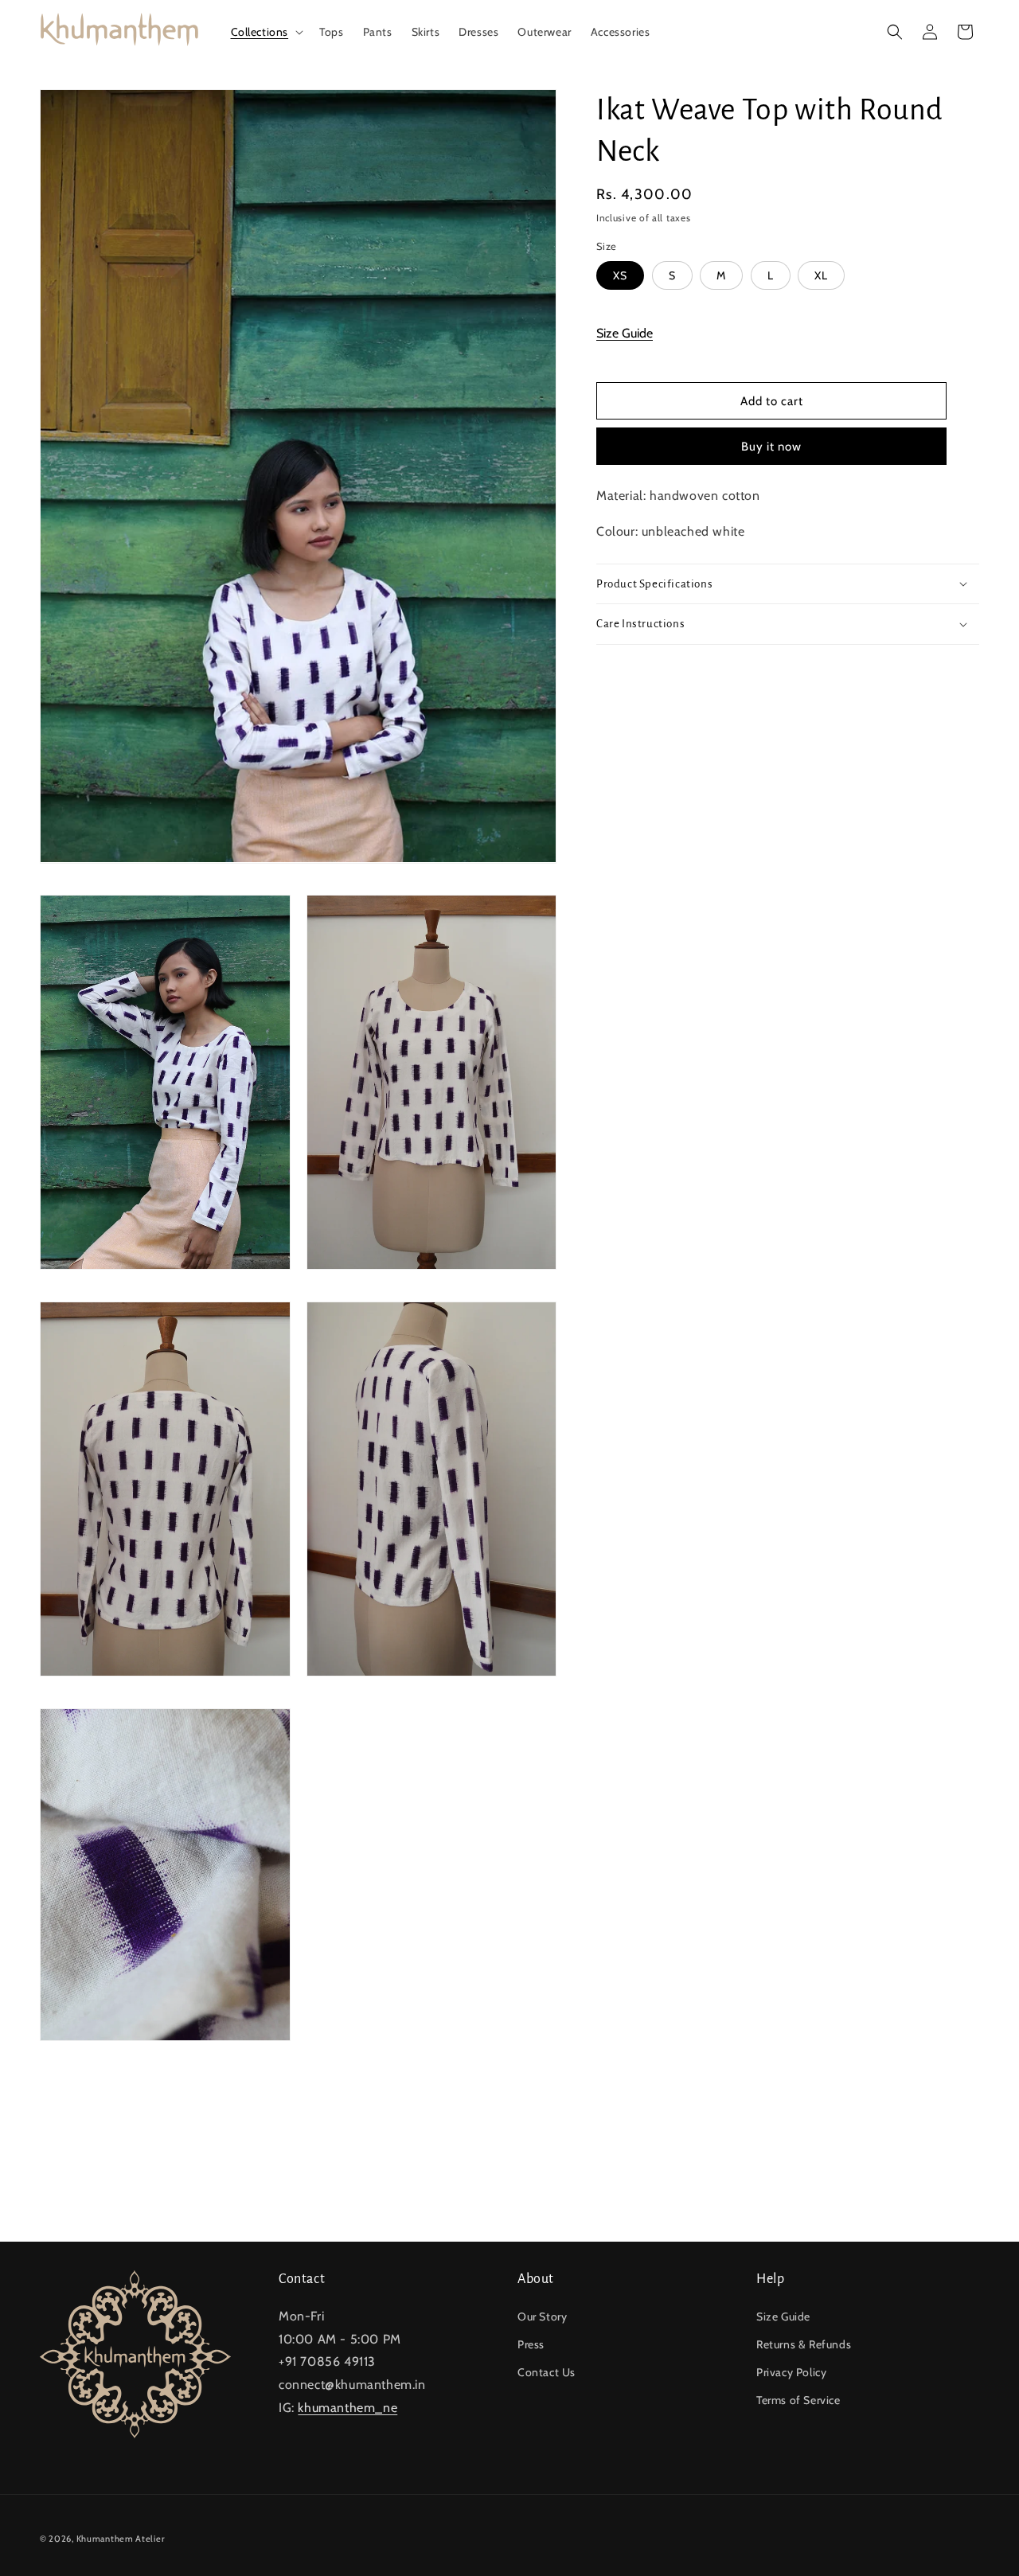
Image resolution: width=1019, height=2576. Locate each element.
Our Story (542, 2316)
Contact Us (547, 2372)
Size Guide (625, 332)
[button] (266, 32)
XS (620, 275)
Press (531, 2344)
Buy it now (771, 447)
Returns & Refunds (804, 2344)
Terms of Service (798, 2400)
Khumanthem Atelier (121, 2539)
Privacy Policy (791, 2372)
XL (821, 275)
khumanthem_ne (347, 2408)
